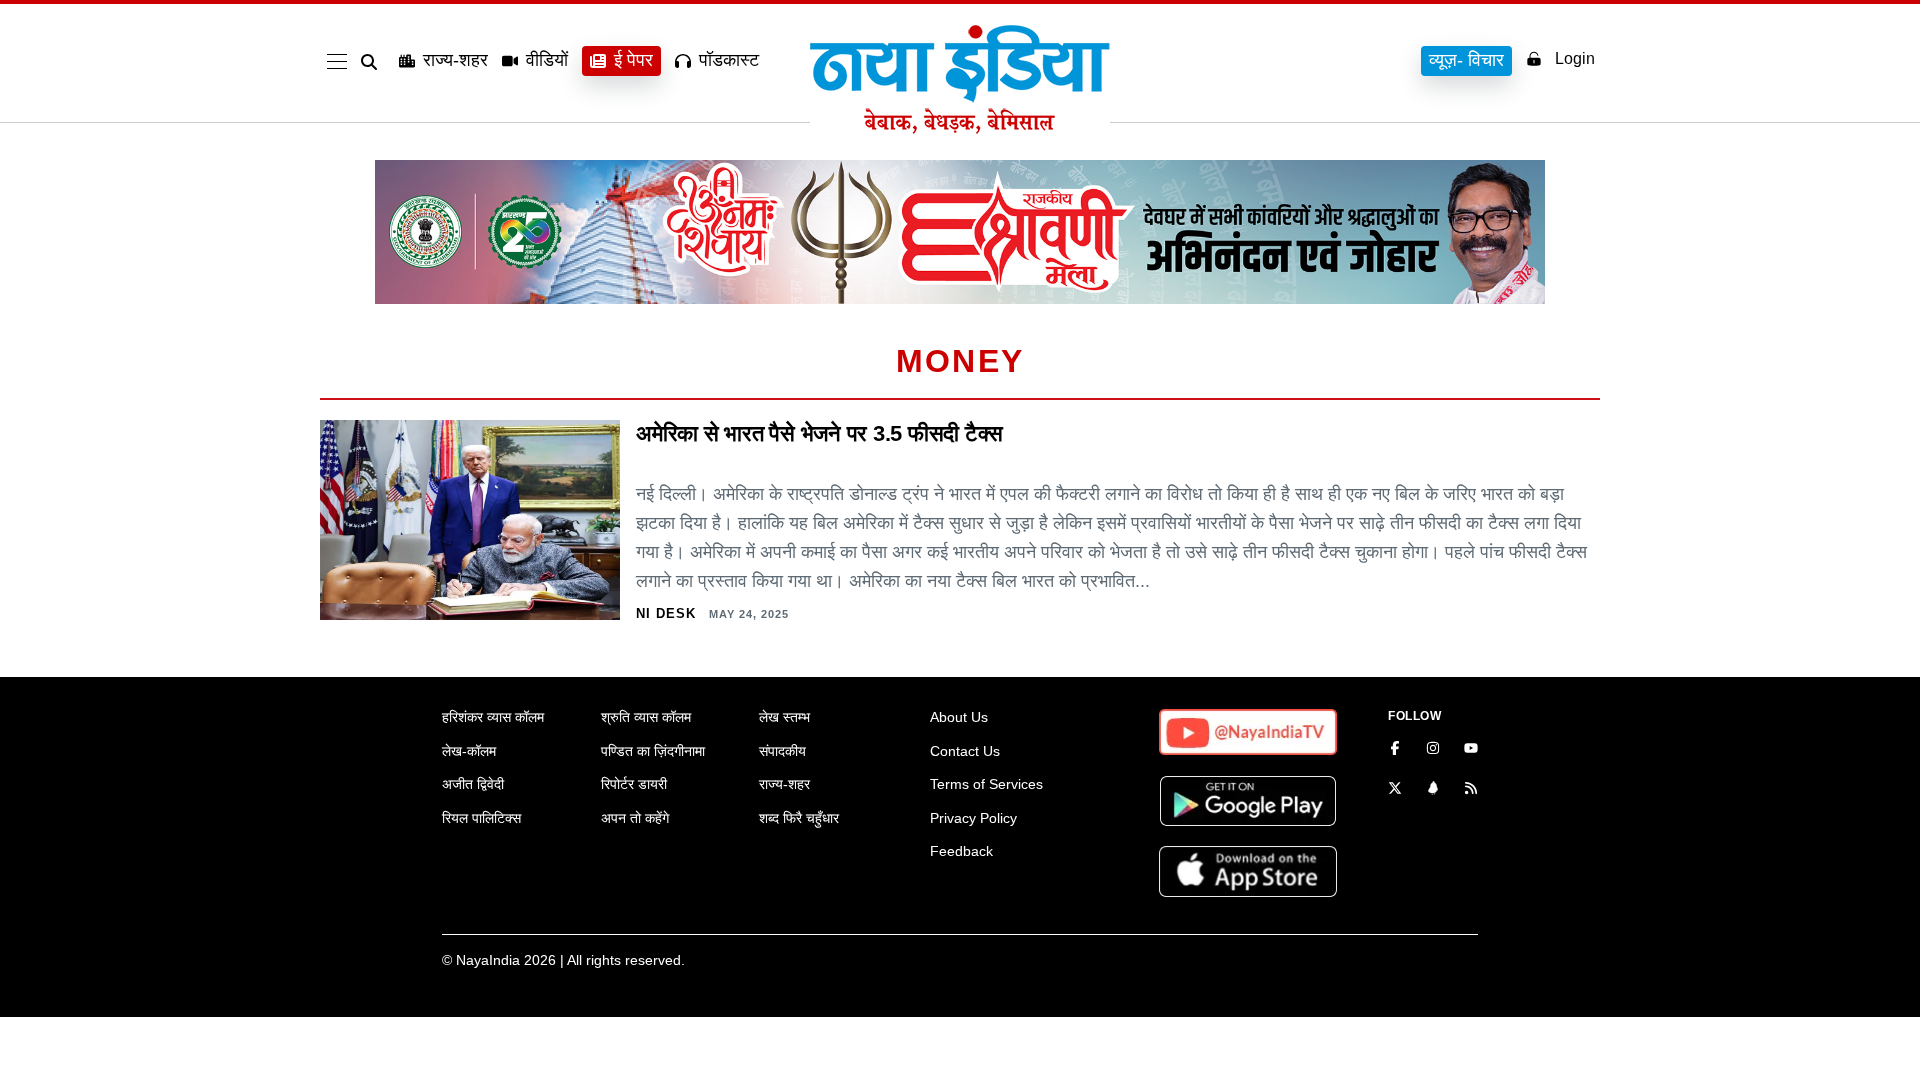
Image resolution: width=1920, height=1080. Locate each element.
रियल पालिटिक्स (481, 818)
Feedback (961, 851)
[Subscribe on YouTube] (1471, 750)
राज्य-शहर (455, 60)
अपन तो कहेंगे (635, 818)
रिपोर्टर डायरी (634, 784)
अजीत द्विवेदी (473, 784)
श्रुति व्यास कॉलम (646, 717)
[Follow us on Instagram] (1433, 750)
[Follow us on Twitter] (1395, 790)
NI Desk (666, 613)
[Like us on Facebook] (1395, 750)
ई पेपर (633, 60)
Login (1575, 58)
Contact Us (965, 751)
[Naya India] (960, 128)
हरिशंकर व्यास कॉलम (493, 717)
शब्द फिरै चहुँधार (799, 818)
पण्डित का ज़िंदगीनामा (653, 751)
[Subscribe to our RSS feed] (1471, 790)
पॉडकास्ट (729, 60)
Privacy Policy (973, 818)
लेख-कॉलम (469, 751)
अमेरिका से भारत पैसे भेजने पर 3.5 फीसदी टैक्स (819, 433)
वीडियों (547, 60)
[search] (373, 62)
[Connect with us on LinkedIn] (1433, 790)
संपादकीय (782, 751)
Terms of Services (986, 784)
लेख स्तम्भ (784, 717)
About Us (959, 717)
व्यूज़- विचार (1466, 60)
